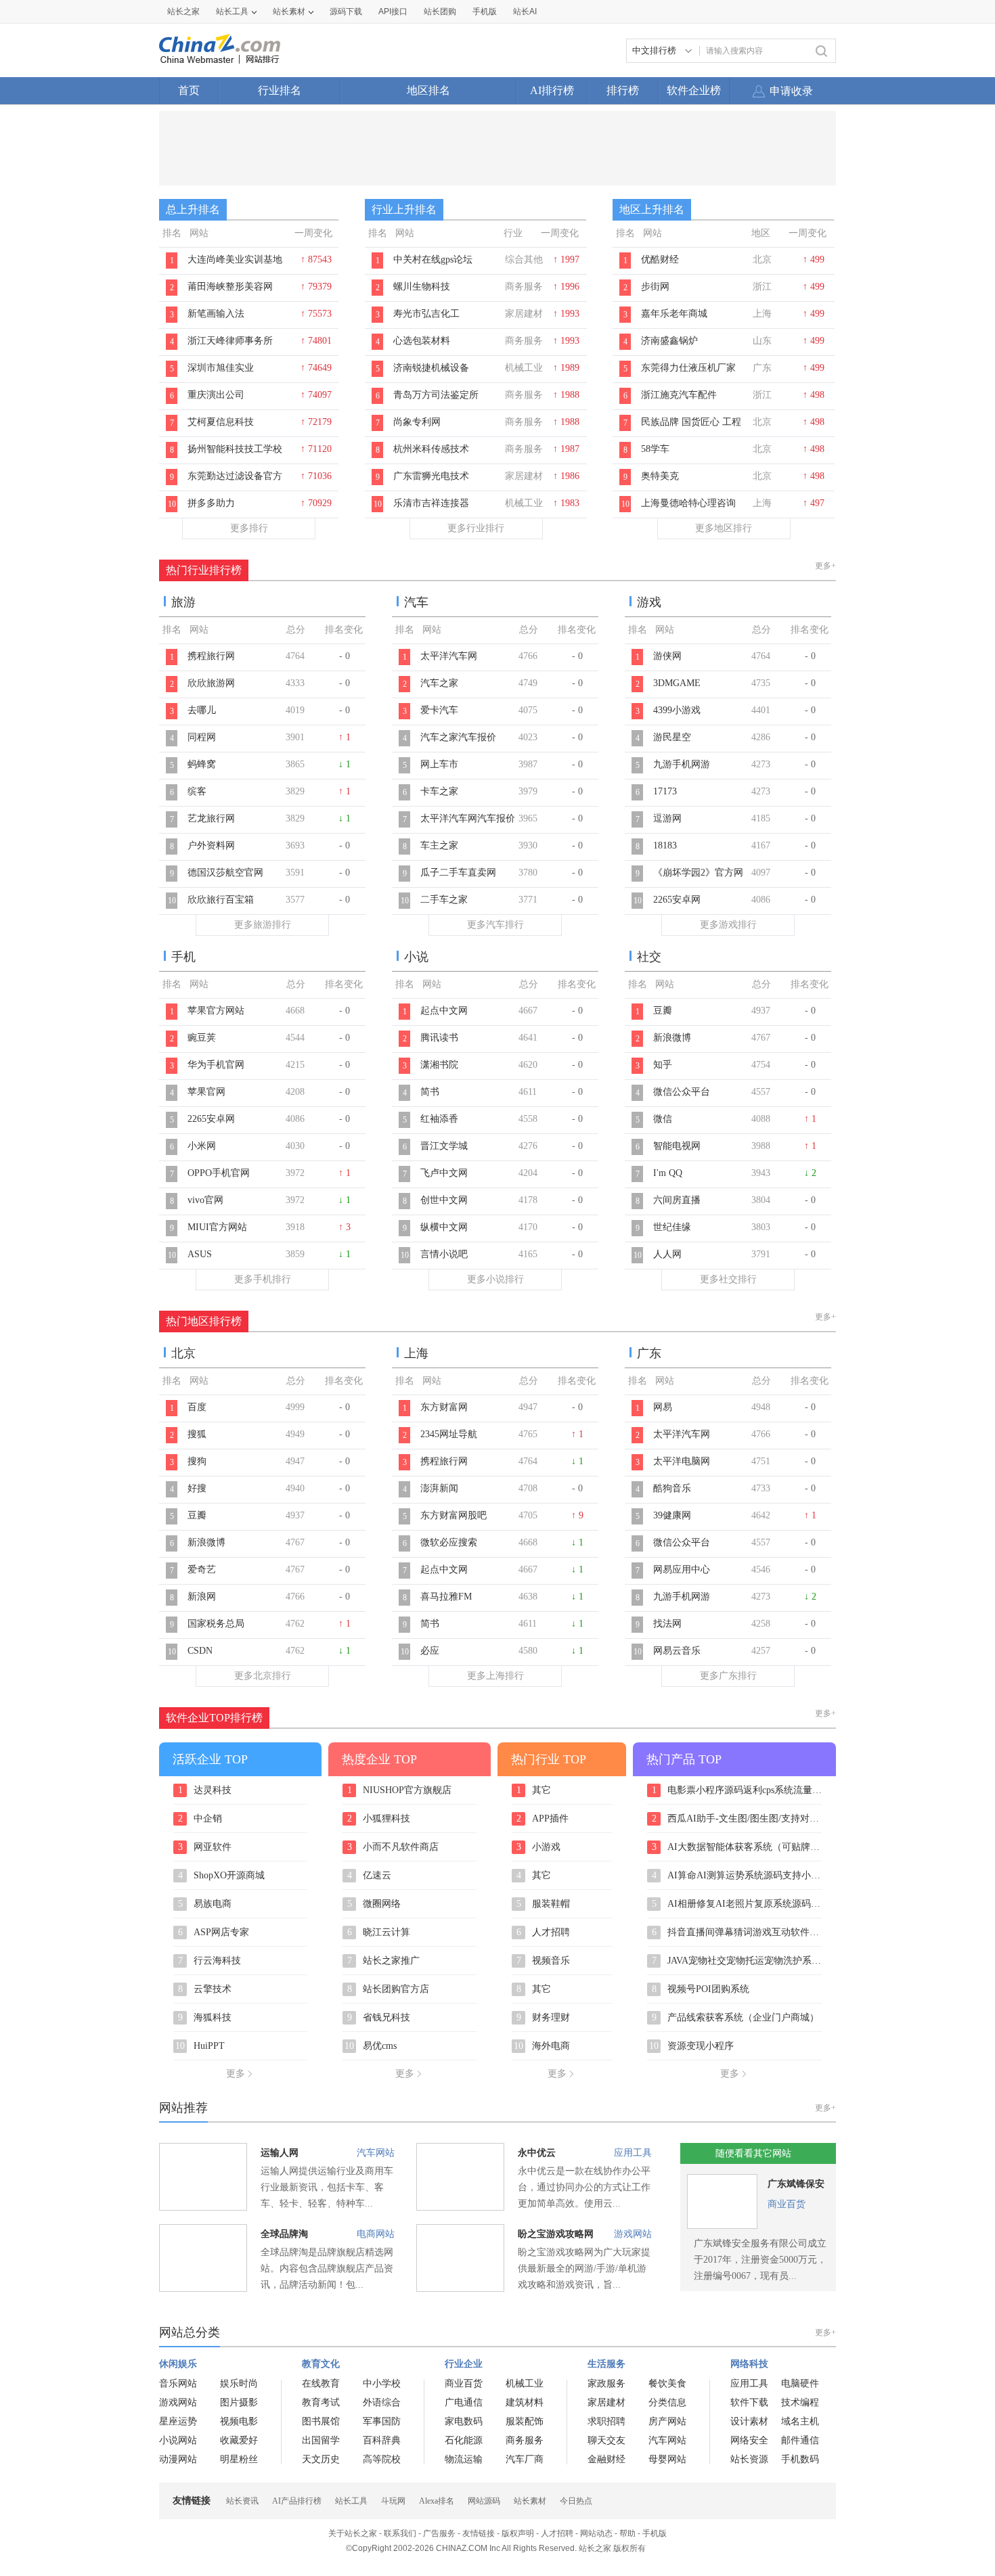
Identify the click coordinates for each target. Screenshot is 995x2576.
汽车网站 (376, 2153)
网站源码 (484, 2501)
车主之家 (439, 845)
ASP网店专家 (214, 1933)
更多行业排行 (476, 528)
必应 (430, 1651)
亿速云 (370, 1876)
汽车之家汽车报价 (458, 737)
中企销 (200, 1819)
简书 (430, 1092)
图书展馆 (321, 2421)
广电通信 (464, 2402)
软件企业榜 (694, 90)
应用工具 (633, 2153)
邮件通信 (800, 2440)
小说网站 (178, 2440)
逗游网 (667, 818)
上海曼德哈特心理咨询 (688, 503)
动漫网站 (178, 2459)
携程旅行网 (211, 656)
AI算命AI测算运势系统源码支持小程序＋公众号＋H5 (737, 1876)
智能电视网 (677, 1146)
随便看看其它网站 (753, 2153)
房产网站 (667, 2421)
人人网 (667, 1254)
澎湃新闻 (439, 1488)
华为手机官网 (216, 1065)
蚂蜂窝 (202, 764)
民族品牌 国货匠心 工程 (691, 422)
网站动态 (596, 2533)
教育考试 (321, 2402)
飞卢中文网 (444, 1173)
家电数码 (464, 2421)
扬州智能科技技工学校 (235, 449)
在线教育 (321, 2383)
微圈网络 (374, 1904)
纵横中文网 (444, 1227)
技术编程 (800, 2402)
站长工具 (232, 12)
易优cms (371, 2046)
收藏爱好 (239, 2440)
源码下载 (346, 12)
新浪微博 (672, 1038)
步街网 (655, 287)
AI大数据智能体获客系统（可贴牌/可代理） (737, 1847)
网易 (663, 1407)
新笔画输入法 (216, 314)
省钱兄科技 (379, 2018)
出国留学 (321, 2440)
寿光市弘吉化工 (426, 314)
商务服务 (525, 2440)
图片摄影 (239, 2402)
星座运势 (178, 2421)
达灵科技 (205, 1790)
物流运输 (464, 2459)
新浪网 (202, 1597)
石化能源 (464, 2440)
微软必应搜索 (449, 1542)
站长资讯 (242, 2501)
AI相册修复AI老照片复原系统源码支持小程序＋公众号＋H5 (737, 1904)
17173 (665, 791)
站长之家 (183, 12)
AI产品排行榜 (297, 2501)
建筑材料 (525, 2402)
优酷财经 (660, 259)
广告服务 (439, 2533)
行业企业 (464, 2364)
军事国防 (382, 2421)
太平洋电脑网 (682, 1461)
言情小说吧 (444, 1254)
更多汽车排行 (495, 925)
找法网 (667, 1624)
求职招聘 (606, 2421)
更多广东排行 (728, 1676)
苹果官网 (206, 1092)
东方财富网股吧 (454, 1515)
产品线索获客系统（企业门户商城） (736, 2018)
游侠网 (667, 656)
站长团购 (440, 12)
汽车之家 (439, 683)
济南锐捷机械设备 (431, 368)
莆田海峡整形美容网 (230, 287)
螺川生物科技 (422, 287)
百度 (197, 1407)
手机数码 (800, 2459)
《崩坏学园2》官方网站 (698, 880)
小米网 (202, 1146)
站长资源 (749, 2459)
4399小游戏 (677, 710)
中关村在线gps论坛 (433, 259)
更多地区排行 (724, 528)
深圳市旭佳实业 (221, 368)
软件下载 (749, 2402)
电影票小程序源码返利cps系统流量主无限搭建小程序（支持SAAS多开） (737, 1790)
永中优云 (537, 2153)
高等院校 (382, 2459)
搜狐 (197, 1434)
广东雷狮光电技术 (431, 476)
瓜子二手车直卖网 (458, 873)
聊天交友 (606, 2440)
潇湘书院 (439, 1065)
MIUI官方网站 (217, 1227)
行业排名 (280, 90)
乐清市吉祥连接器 (431, 503)
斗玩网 (393, 2501)
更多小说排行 (495, 1279)
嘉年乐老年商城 (674, 314)
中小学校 (382, 2383)
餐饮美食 (667, 2383)
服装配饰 (525, 2421)
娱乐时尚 (239, 2383)
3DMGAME (677, 683)
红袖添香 (439, 1119)
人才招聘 (544, 1933)
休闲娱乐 (178, 2364)
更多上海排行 (495, 1676)
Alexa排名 (437, 2501)
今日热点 (576, 2501)
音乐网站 (178, 2383)
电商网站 (376, 2234)
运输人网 (280, 2153)
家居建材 (606, 2402)
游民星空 (672, 737)
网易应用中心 (682, 1569)
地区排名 (428, 90)
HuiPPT (200, 2046)
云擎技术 (205, 1989)
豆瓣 (663, 1011)
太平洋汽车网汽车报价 (468, 818)
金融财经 (606, 2459)
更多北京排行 (263, 1676)
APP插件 (543, 1819)
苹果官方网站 (216, 1011)
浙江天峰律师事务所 (230, 341)
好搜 (197, 1488)
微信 (663, 1119)
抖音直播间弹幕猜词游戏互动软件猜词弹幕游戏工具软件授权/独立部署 (737, 1933)
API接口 (393, 12)
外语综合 (382, 2402)
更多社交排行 (728, 1279)
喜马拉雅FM (446, 1597)
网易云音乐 (677, 1651)
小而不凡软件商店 (393, 1847)
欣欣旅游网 (211, 683)
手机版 (655, 2533)
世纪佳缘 (672, 1227)
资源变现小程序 (691, 2046)
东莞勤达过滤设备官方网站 (235, 483)
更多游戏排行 (728, 925)
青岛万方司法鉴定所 (436, 395)
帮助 (627, 2533)
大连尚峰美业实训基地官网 (235, 267)
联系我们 (400, 2533)
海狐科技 (205, 2018)
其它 (534, 1790)
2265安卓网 (677, 900)
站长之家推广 (384, 1961)
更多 (236, 2074)
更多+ (825, 566)
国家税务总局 (216, 1624)
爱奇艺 (202, 1569)
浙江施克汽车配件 (679, 395)
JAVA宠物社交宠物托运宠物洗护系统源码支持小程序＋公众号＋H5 (737, 1961)
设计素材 (749, 2421)
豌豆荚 (202, 1038)
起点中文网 (444, 1011)
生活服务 (606, 2364)
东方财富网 (444, 1407)
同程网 (202, 737)
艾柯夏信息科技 (221, 422)
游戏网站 (633, 2234)
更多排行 (249, 528)
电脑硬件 (800, 2383)
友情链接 (479, 2533)
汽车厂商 (525, 2459)
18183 (665, 845)
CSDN (200, 1651)
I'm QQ (668, 1173)
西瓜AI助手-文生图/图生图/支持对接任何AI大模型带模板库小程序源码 (737, 1819)
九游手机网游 (682, 764)
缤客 (197, 791)
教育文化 (321, 2364)
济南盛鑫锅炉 (669, 341)
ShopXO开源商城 (222, 1876)
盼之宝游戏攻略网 (556, 2234)
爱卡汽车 (439, 710)
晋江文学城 (444, 1146)
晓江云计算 (379, 1933)
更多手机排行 (263, 1279)
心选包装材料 (422, 341)
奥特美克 (660, 476)
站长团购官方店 (389, 1989)
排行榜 (623, 90)
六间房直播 (677, 1200)
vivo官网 (205, 1200)
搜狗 (197, 1461)
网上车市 (439, 764)
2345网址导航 (449, 1434)
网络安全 (749, 2440)
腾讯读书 (439, 1038)
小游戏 (539, 1847)
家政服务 (606, 2383)
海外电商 (542, 2046)
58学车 (655, 449)
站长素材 (289, 12)
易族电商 (205, 1904)
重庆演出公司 (216, 395)
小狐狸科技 (379, 1819)
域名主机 (800, 2421)
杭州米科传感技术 (431, 449)
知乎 (663, 1065)
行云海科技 (210, 1961)
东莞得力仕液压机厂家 (688, 368)
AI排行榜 (552, 90)
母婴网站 (667, 2459)
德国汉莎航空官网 (225, 873)
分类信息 (667, 2402)
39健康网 (672, 1515)
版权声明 (518, 2533)
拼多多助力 (211, 503)
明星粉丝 (239, 2459)
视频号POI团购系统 (701, 1989)
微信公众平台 (682, 1092)
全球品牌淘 (284, 2234)
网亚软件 (205, 1847)
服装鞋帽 (544, 1904)
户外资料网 (211, 845)
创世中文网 (444, 1200)
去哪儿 (202, 710)
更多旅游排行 (263, 925)
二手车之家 (444, 900)
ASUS (200, 1254)
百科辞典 (382, 2440)
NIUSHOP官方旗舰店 (400, 1790)
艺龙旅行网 (211, 818)
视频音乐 (544, 1961)
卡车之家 (439, 791)
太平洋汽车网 (449, 656)
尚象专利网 (417, 422)
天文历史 (321, 2459)
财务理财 (544, 2018)
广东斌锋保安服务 (796, 2187)
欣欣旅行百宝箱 (221, 900)
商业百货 (787, 2204)
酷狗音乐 (672, 1488)
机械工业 (525, 2383)
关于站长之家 (353, 2533)
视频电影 (239, 2421)
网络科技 (749, 2364)
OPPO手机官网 (219, 1173)
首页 (189, 90)
